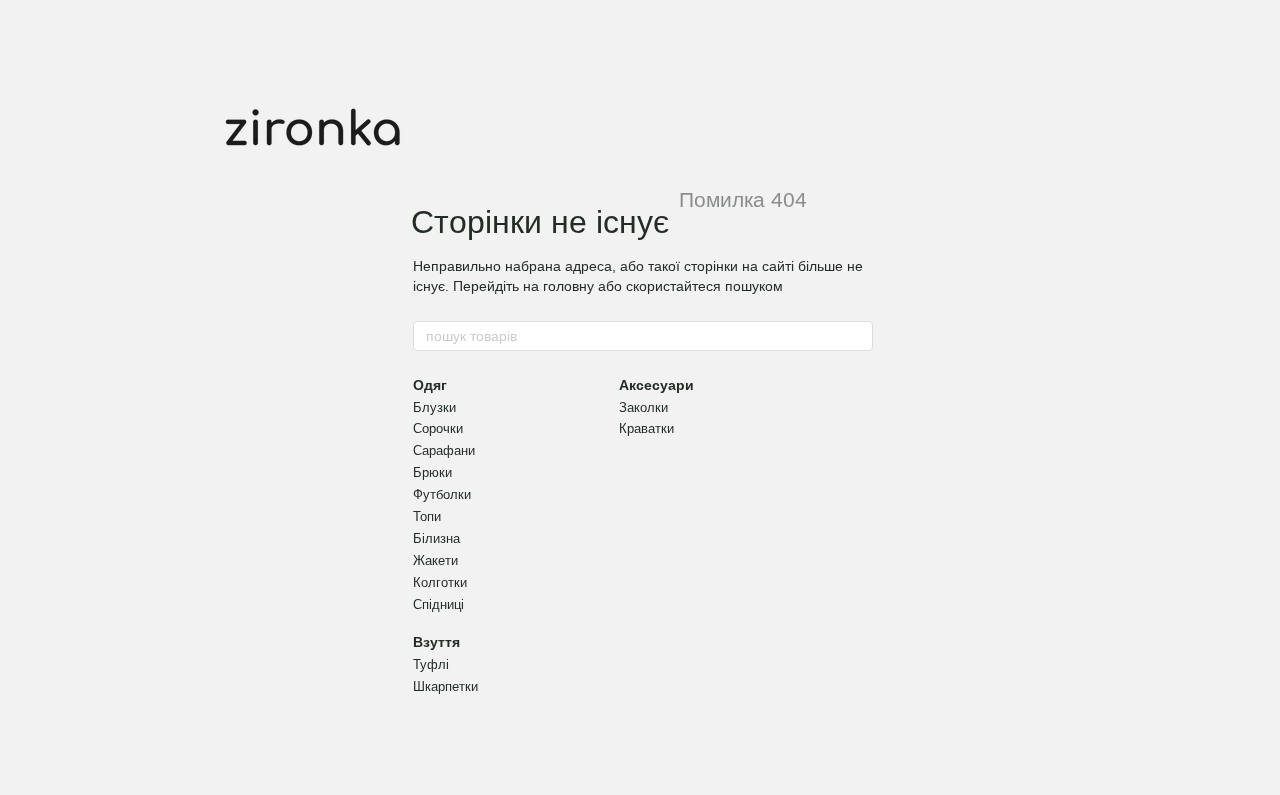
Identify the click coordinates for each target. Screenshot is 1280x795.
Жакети (435, 560)
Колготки (440, 582)
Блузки (434, 407)
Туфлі (431, 664)
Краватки (646, 428)
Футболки (442, 494)
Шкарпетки (445, 686)
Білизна (436, 538)
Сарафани (444, 450)
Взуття (436, 642)
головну (568, 286)
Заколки (643, 407)
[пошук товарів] (857, 336)
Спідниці (438, 604)
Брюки (432, 472)
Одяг (430, 385)
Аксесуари (656, 385)
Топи (427, 516)
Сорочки (438, 428)
